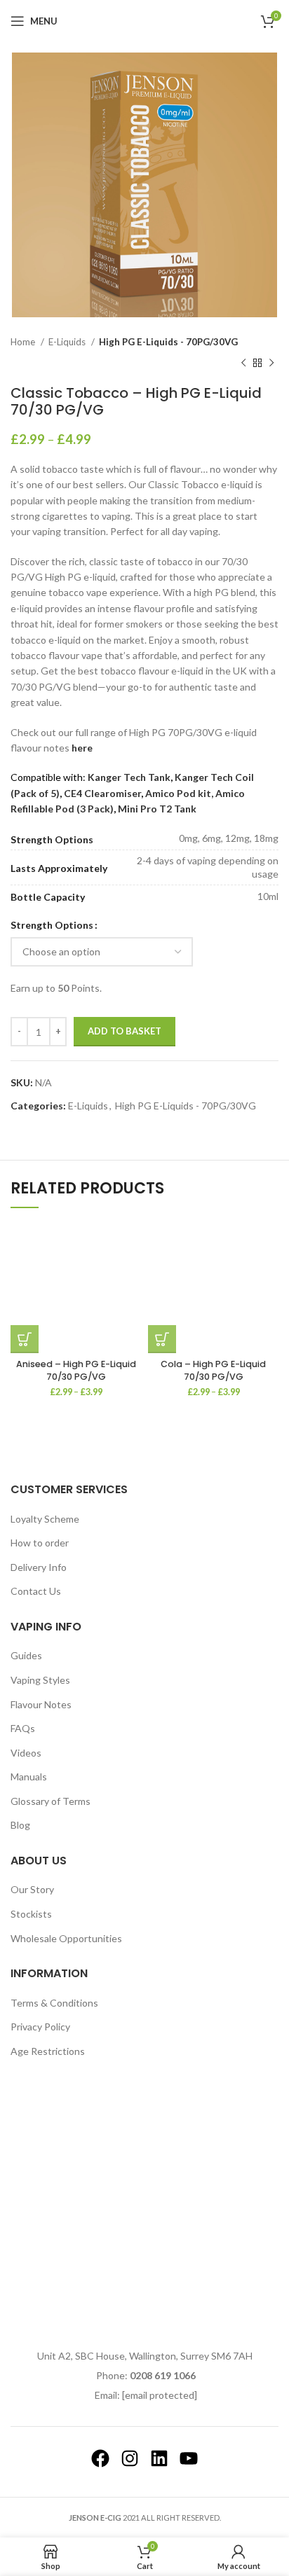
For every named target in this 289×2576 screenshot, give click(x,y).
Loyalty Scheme (45, 1519)
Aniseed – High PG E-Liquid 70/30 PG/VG (76, 1370)
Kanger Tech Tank (129, 777)
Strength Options (52, 925)
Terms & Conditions (54, 2003)
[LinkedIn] (159, 2458)
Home (24, 342)
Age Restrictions (48, 2051)
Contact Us (36, 1591)
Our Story (32, 1889)
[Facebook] (100, 2458)
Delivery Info (39, 1567)
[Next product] (271, 363)
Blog (20, 1825)
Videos (26, 1753)
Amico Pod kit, (180, 793)
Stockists (31, 1914)
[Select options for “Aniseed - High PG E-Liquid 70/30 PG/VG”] (25, 1339)
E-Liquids (68, 342)
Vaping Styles (40, 1680)
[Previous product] (243, 363)
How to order (40, 1543)
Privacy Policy (40, 2027)
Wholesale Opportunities (66, 1938)
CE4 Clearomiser (102, 793)
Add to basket (125, 1031)
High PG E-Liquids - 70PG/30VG (168, 342)
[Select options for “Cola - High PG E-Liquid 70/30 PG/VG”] (162, 1339)
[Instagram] (130, 2458)
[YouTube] (189, 2458)
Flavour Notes (41, 1704)
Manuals (29, 1777)
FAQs (23, 1728)
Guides (26, 1655)
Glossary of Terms (51, 1801)
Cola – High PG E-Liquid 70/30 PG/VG (213, 1370)
